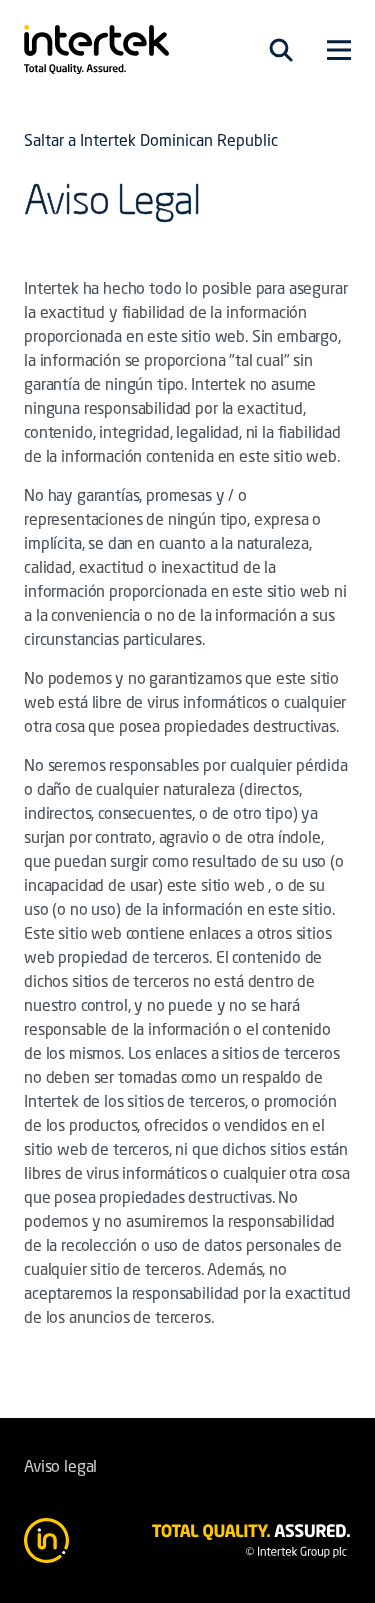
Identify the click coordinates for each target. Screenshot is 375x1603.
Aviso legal (60, 1468)
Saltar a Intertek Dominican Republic (151, 142)
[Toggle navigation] (281, 50)
